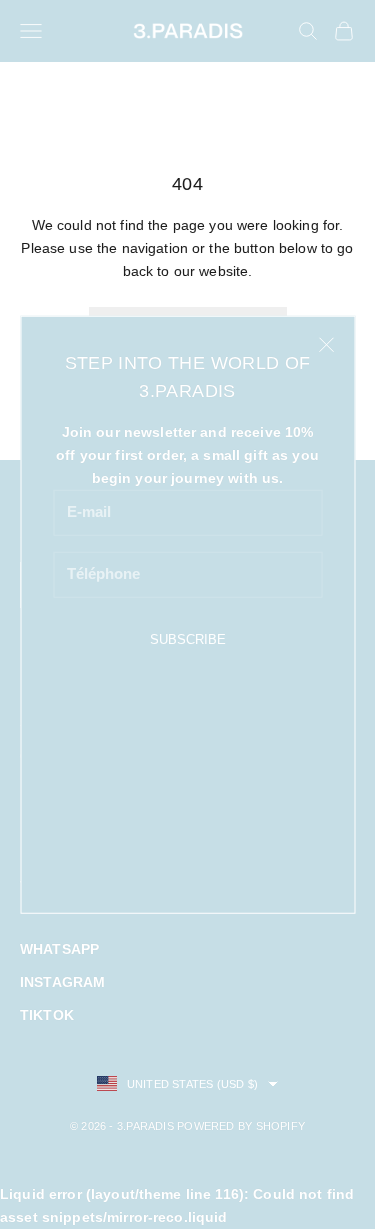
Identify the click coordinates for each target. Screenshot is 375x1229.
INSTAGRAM (62, 982)
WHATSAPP (59, 949)
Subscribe (188, 639)
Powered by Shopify (241, 1126)
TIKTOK (47, 1015)
